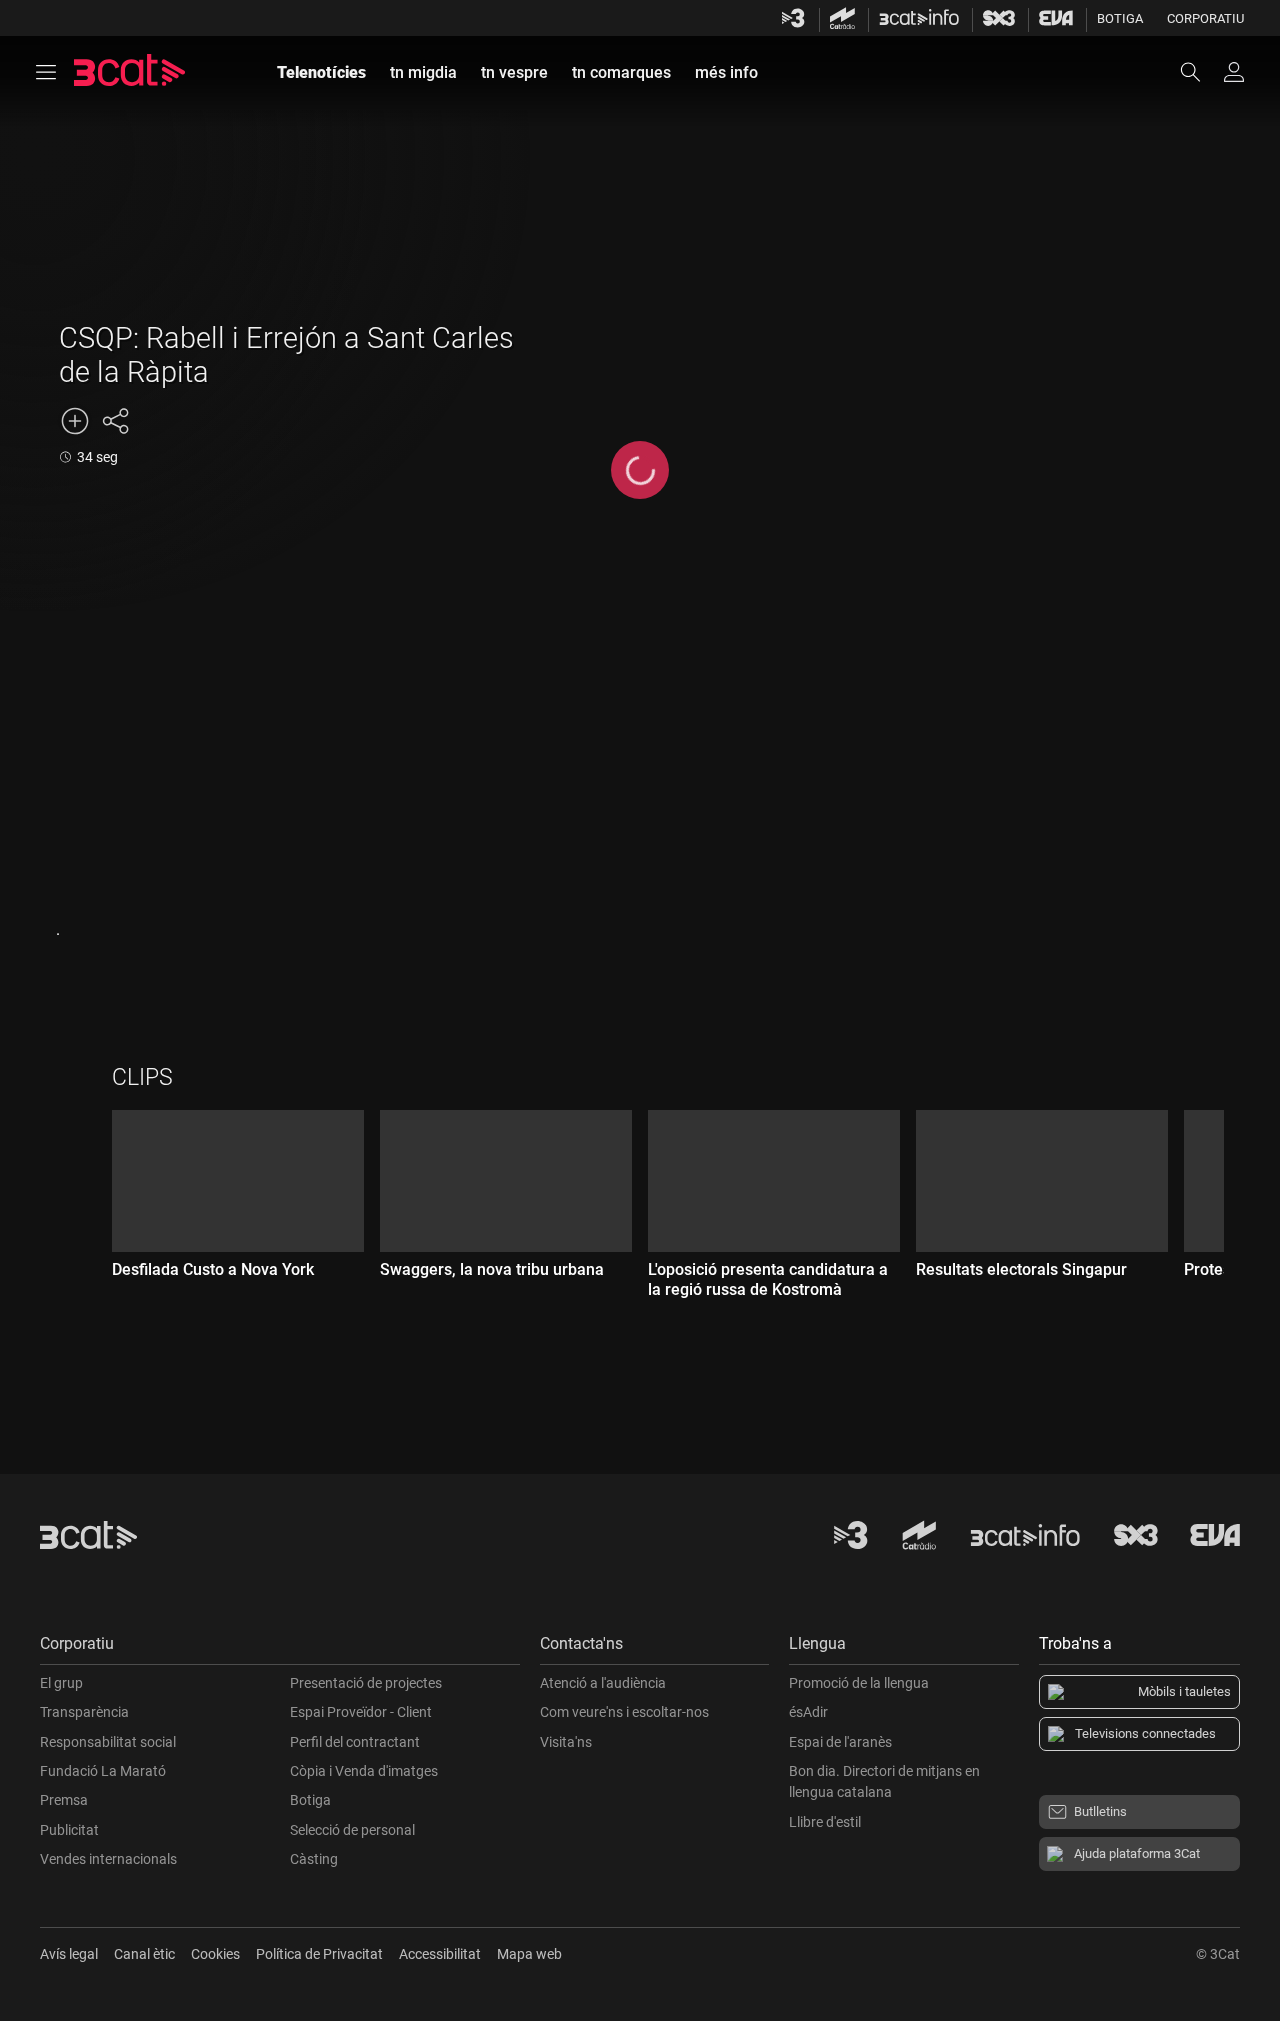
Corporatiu (1205, 18)
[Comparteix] (115, 421)
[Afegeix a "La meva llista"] (75, 421)
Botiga (1120, 18)
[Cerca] (1200, 72)
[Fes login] (1234, 72)
